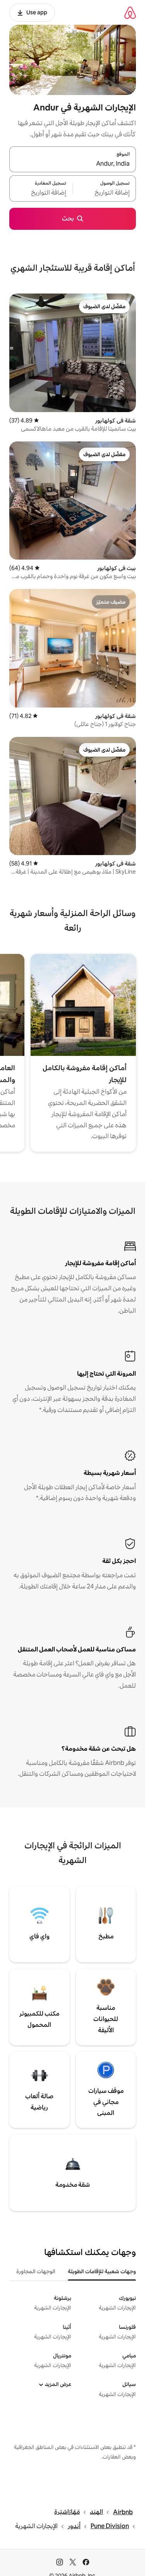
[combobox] (73, 164)
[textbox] (104, 193)
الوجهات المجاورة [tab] (36, 2271)
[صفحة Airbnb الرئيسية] (130, 13)
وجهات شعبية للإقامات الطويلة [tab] (102, 2271)
